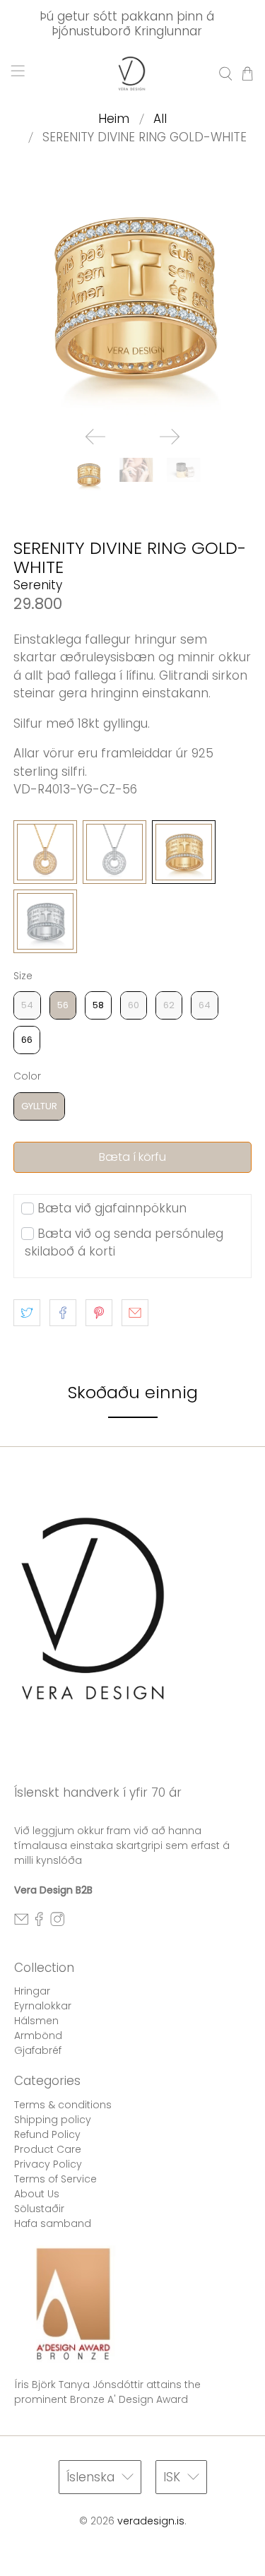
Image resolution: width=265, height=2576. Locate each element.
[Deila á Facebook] (63, 1313)
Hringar (32, 1991)
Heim (114, 119)
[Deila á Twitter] (27, 1313)
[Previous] (95, 437)
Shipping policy (53, 2120)
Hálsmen (36, 2021)
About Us (37, 2194)
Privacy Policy (48, 2164)
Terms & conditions (63, 2105)
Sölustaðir (39, 2209)
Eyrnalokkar (43, 2006)
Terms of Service (55, 2179)
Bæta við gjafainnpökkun (112, 1208)
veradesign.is (151, 2521)
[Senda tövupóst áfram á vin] (135, 1313)
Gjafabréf (38, 2050)
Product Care (48, 2149)
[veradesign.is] (133, 73)
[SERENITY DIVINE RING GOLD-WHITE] (132, 296)
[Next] (170, 437)
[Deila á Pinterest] (99, 1313)
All (160, 119)
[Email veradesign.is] (21, 1923)
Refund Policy (47, 2134)
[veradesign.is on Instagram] (57, 1923)
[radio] (45, 852)
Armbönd (38, 2036)
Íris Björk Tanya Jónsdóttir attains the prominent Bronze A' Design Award (107, 2392)
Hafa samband (53, 2223)
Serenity (38, 585)
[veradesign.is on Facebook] (39, 1923)
